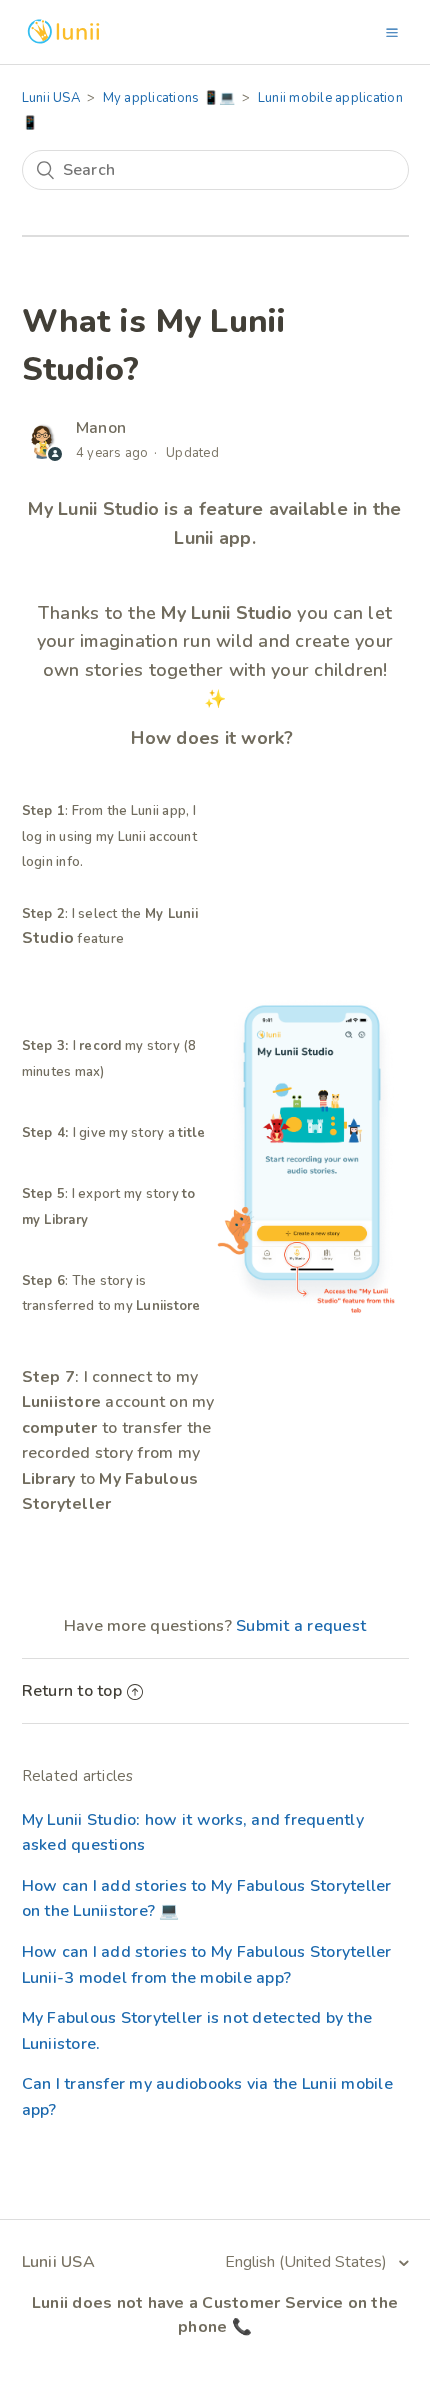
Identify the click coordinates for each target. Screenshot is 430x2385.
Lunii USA (51, 98)
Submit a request (301, 1626)
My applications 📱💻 (169, 98)
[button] (392, 32)
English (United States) (308, 2262)
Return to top (72, 1691)
